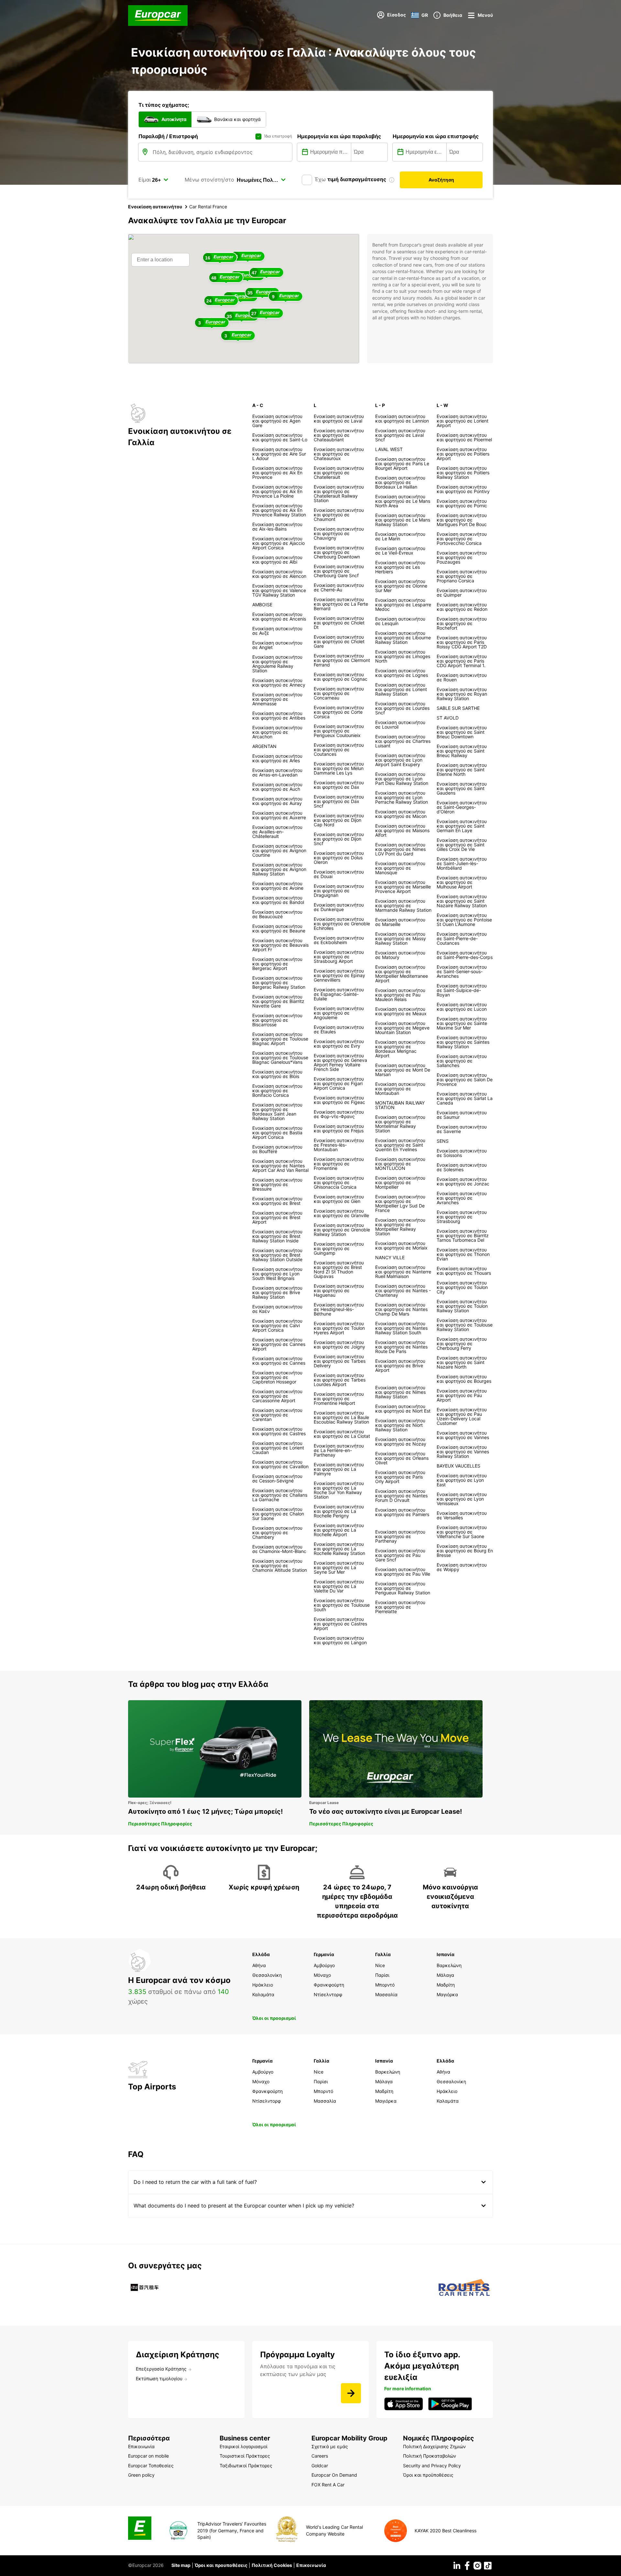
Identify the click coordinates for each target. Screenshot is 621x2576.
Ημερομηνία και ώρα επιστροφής (436, 136)
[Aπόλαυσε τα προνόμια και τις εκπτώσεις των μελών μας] (351, 2393)
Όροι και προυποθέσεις (221, 2565)
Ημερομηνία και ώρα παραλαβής (339, 136)
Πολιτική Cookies (272, 2565)
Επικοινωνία (311, 2565)
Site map (181, 2565)
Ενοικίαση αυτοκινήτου (155, 207)
